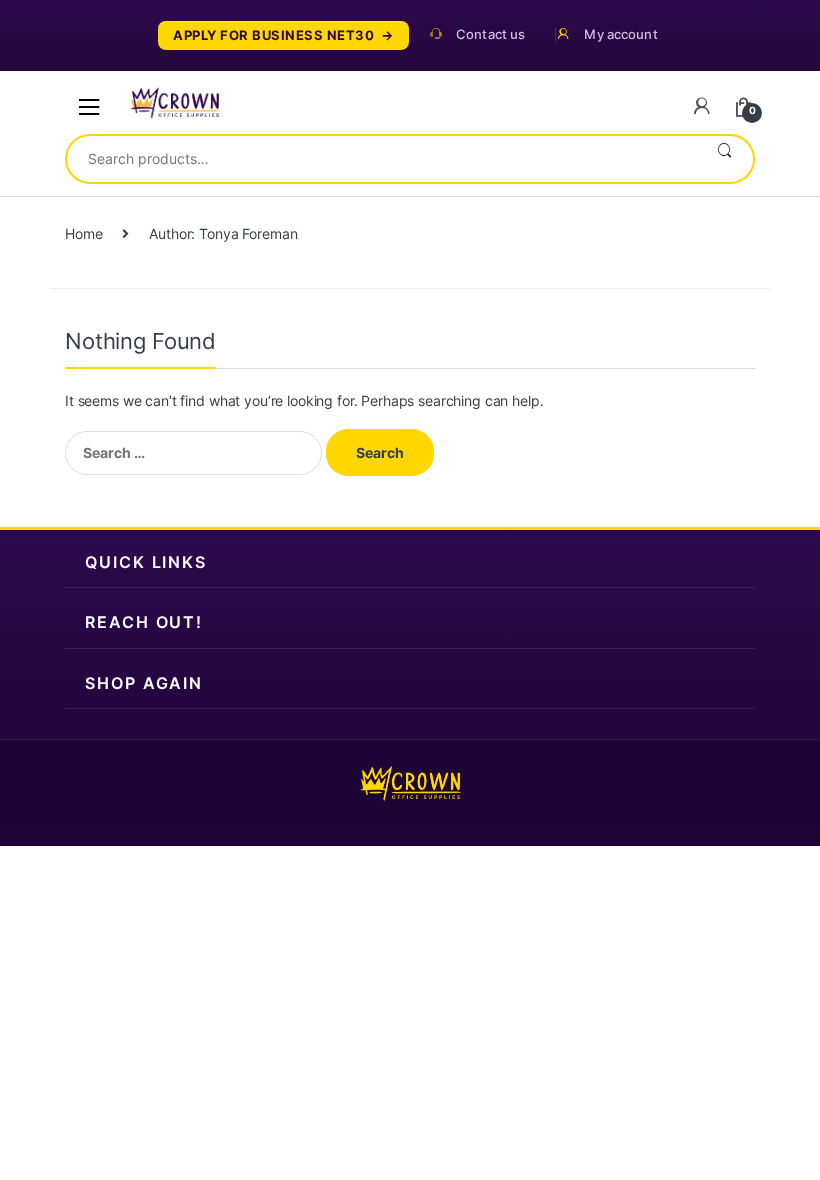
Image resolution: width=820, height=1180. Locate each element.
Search (724, 159)
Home (83, 233)
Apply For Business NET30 (273, 35)
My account (620, 34)
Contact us (490, 34)
